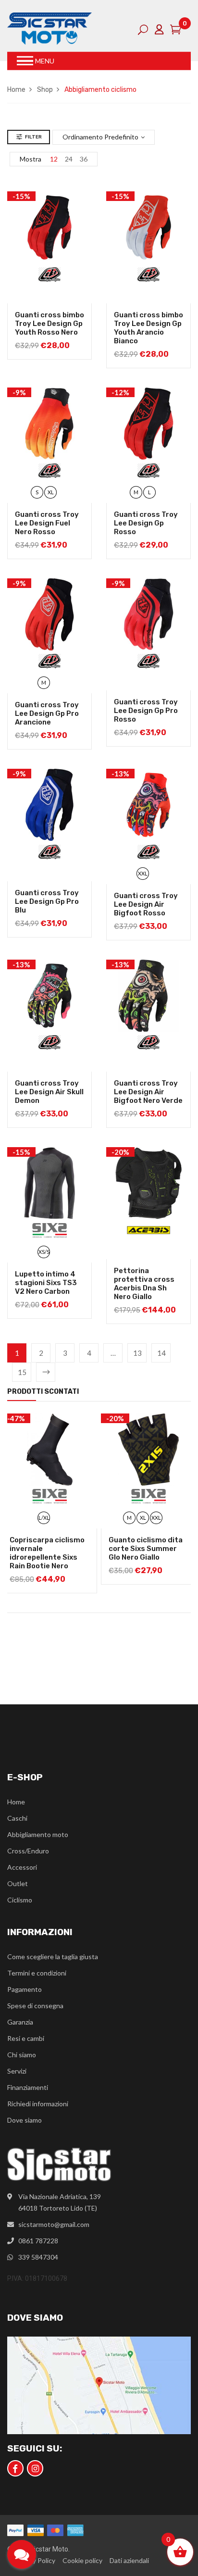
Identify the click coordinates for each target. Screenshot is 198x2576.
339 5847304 (38, 2257)
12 (54, 159)
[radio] (37, 492)
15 (22, 1372)
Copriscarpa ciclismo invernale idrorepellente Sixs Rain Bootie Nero (47, 1553)
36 (84, 159)
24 (69, 159)
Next (46, 1372)
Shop (45, 90)
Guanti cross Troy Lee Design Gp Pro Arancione (47, 713)
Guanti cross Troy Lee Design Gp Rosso (146, 523)
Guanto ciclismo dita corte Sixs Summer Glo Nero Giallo (146, 1549)
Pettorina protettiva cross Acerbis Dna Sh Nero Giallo (144, 1284)
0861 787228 (38, 2241)
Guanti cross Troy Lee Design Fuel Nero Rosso (47, 523)
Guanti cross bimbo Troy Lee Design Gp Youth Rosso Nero (49, 324)
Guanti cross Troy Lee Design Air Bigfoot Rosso (146, 904)
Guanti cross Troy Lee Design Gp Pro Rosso (146, 711)
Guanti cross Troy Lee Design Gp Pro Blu (47, 901)
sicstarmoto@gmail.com (54, 2224)
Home (16, 90)
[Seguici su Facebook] (15, 2468)
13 (137, 1353)
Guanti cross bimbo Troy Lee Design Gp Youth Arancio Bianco (148, 328)
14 (161, 1353)
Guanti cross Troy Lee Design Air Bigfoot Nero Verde (148, 1092)
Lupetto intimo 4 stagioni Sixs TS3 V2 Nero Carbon (46, 1283)
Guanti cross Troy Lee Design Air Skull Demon (49, 1092)
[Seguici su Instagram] (35, 2468)
